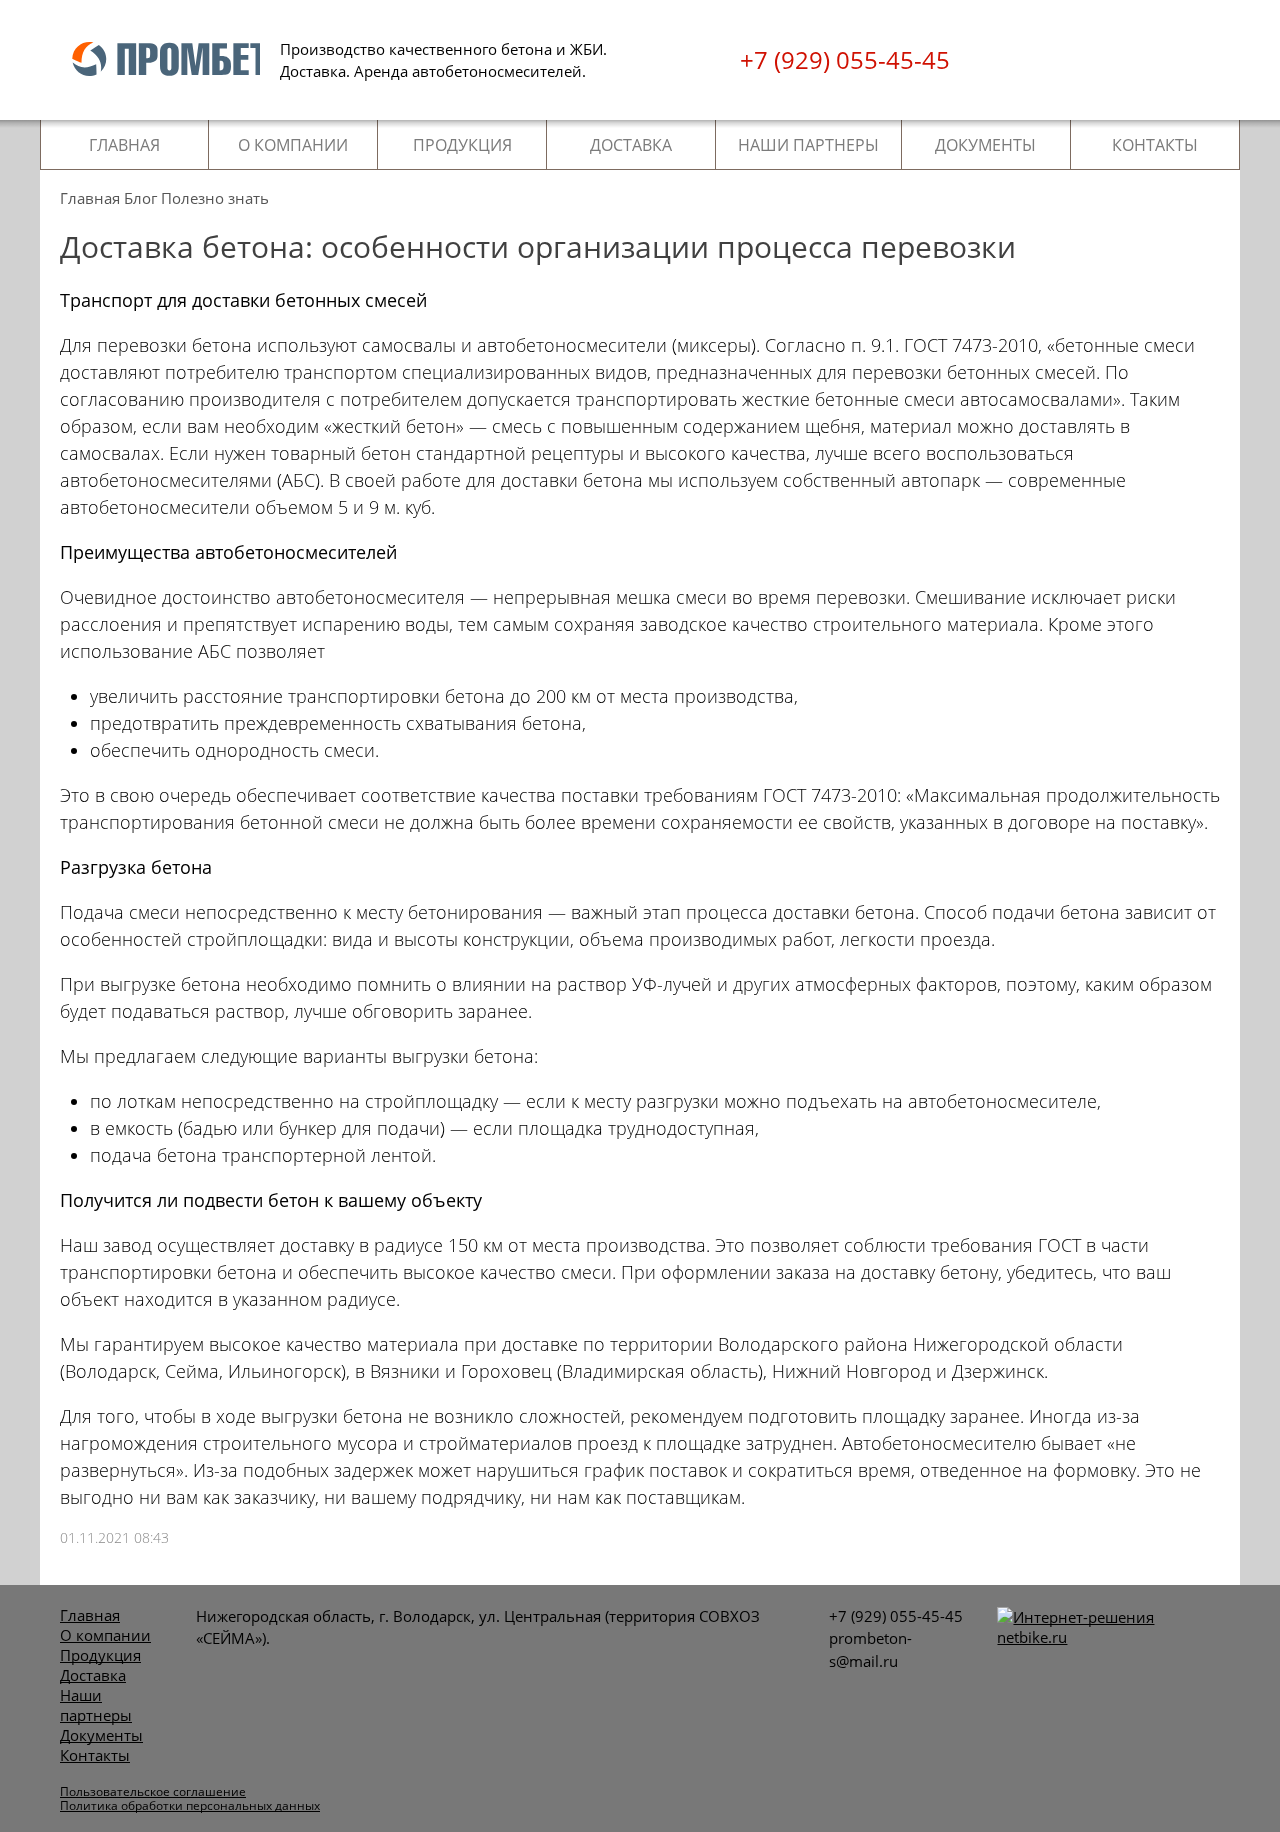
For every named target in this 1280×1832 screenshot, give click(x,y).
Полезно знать (215, 198)
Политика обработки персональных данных (190, 1805)
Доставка (631, 145)
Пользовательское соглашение (153, 1791)
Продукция (462, 145)
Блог (140, 198)
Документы (985, 145)
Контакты (1155, 145)
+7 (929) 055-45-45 (845, 60)
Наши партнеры (808, 145)
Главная (124, 145)
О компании (293, 145)
